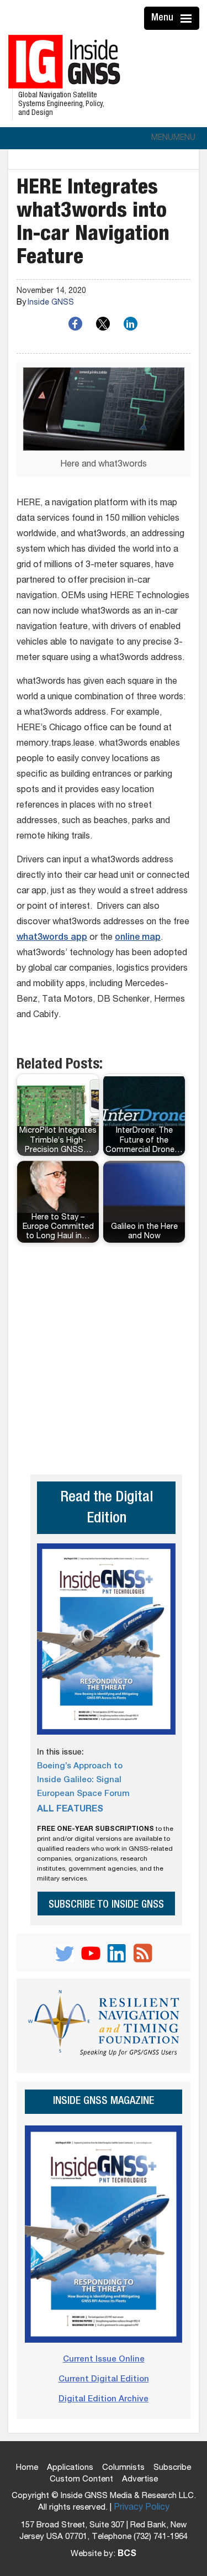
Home (27, 2468)
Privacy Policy (142, 2508)
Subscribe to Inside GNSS (106, 1905)
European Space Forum (83, 1794)
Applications (70, 2468)
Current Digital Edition (104, 2379)
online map (138, 938)
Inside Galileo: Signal (79, 1780)
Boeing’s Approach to (80, 1766)
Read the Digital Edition (107, 1509)
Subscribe (172, 2468)
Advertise (140, 2480)
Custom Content (81, 2480)
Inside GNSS (51, 303)
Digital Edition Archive (104, 2399)
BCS (127, 2554)
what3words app (52, 938)
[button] (173, 138)
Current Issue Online (104, 2360)
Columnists (123, 2468)
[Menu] (188, 18)
